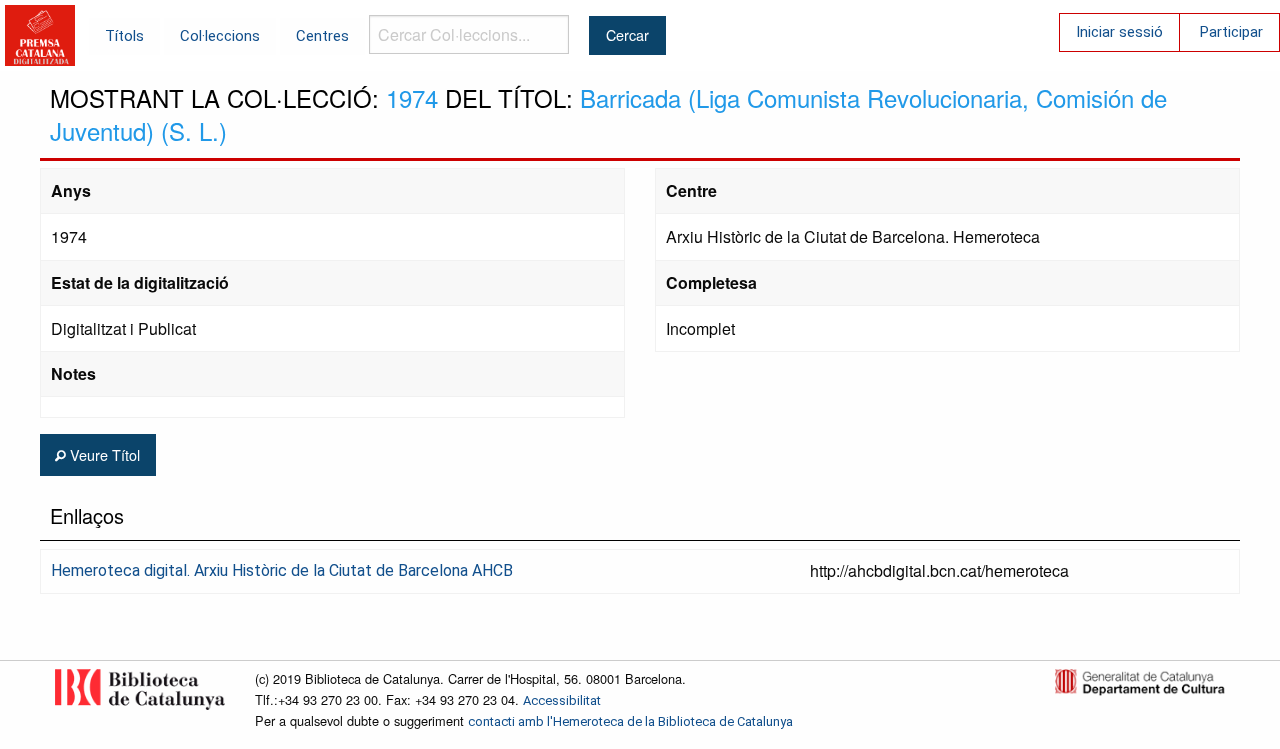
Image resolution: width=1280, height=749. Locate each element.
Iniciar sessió (1119, 32)
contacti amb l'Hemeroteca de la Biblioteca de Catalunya (630, 721)
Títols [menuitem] (124, 36)
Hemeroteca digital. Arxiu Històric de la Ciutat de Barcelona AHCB (282, 570)
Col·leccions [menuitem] (220, 36)
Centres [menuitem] (322, 36)
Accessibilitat (562, 700)
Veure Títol (103, 454)
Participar (1231, 32)
